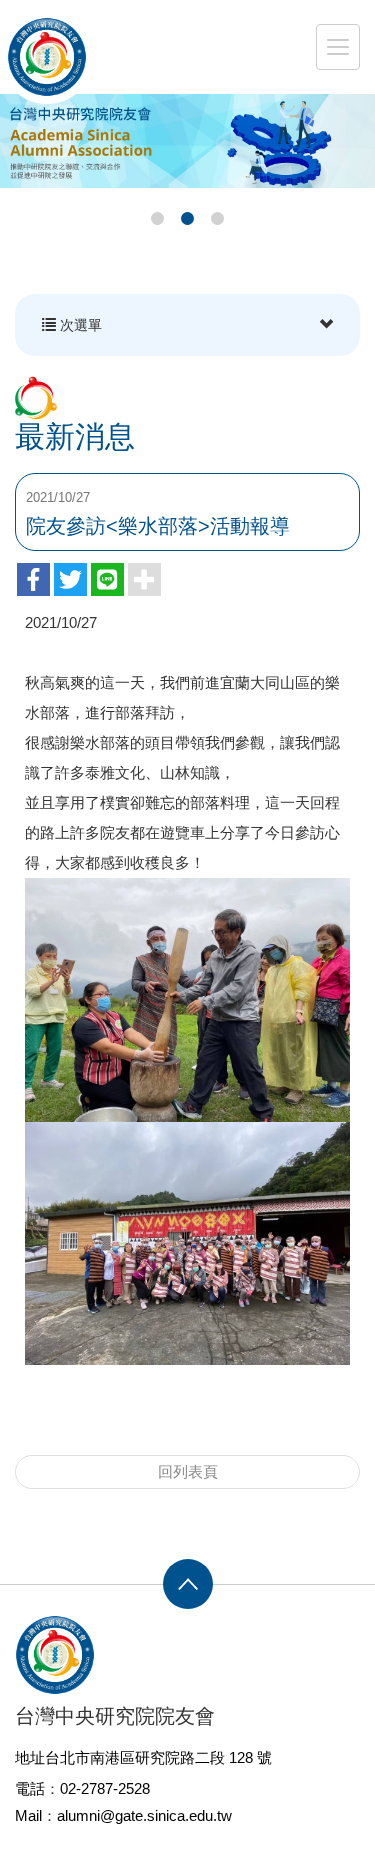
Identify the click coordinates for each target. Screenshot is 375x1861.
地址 (30, 1757)
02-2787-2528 (105, 1788)
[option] (187, 141)
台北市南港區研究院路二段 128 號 (158, 1757)
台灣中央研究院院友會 (47, 57)
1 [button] (158, 219)
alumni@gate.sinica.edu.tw (144, 1815)
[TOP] (188, 1584)
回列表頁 (188, 1471)
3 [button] (218, 219)
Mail (28, 1815)
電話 (30, 1788)
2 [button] (188, 219)
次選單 (79, 325)
